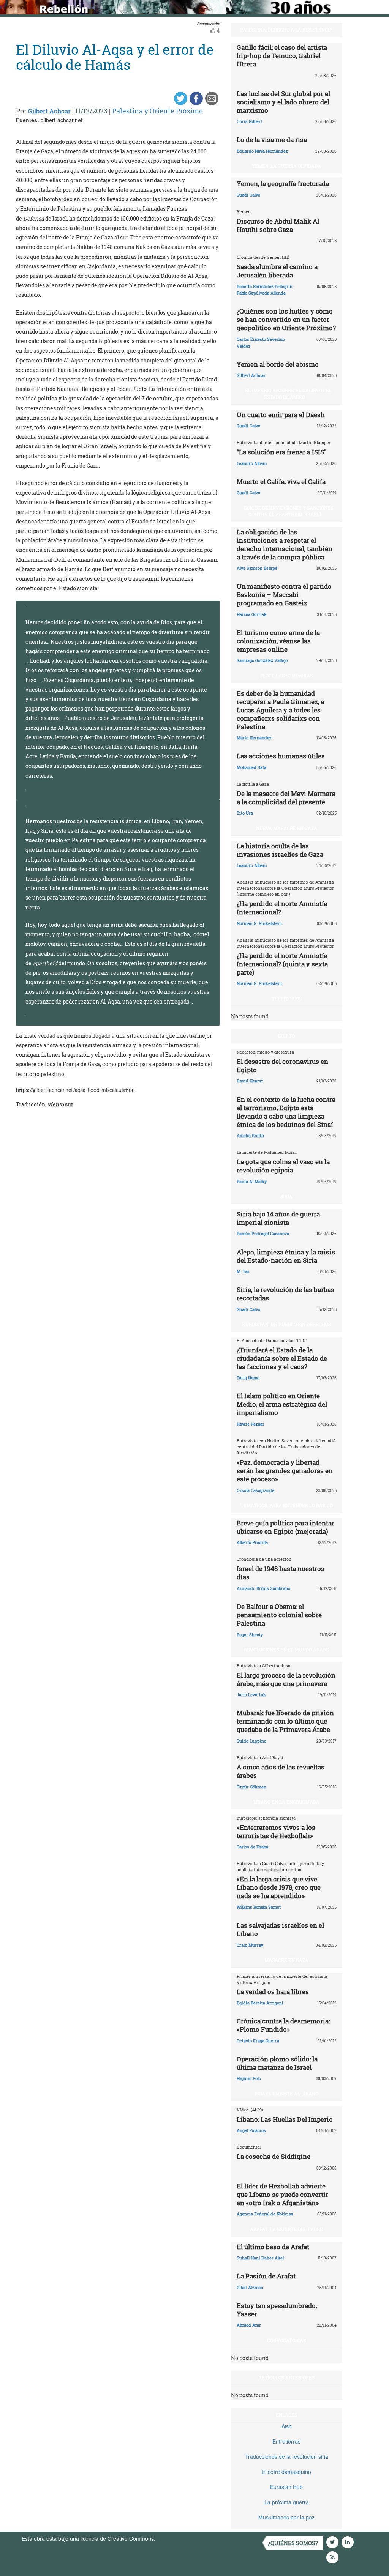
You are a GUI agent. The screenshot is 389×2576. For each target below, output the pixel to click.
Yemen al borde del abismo (278, 364)
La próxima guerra (287, 2502)
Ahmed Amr (249, 2325)
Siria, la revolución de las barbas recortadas (285, 1294)
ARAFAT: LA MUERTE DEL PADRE (286, 2229)
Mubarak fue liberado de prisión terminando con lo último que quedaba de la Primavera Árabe (285, 1721)
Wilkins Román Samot (259, 1907)
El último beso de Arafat (273, 2247)
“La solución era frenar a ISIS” (281, 452)
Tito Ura (245, 813)
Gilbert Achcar (49, 111)
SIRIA (286, 1196)
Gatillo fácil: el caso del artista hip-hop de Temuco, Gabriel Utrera (282, 56)
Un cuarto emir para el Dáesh (281, 415)
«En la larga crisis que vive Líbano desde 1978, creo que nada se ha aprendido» (279, 1887)
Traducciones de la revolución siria (287, 2456)
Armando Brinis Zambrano (263, 1588)
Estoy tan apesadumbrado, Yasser (277, 2310)
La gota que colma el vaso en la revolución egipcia (283, 1166)
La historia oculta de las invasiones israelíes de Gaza (280, 850)
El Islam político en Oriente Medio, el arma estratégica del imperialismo (282, 1404)
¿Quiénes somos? (293, 2543)
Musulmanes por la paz (286, 2517)
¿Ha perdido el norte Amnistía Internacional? (282, 908)
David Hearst (250, 1081)
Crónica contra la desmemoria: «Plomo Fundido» (283, 2025)
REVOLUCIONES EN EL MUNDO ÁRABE (286, 1650)
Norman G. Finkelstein (259, 923)
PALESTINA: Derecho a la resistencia (286, 30)
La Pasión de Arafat (266, 2276)
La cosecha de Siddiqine (274, 2156)
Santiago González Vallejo (262, 660)
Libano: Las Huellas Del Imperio (285, 2119)
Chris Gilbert (249, 121)
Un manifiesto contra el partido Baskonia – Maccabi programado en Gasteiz (284, 595)
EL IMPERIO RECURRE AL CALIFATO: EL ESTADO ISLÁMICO (288, 393)
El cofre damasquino (286, 2472)
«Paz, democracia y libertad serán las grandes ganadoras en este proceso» (285, 1471)
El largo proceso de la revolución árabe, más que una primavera (286, 1679)
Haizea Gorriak (252, 614)
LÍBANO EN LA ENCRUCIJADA (286, 1802)
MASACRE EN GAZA (286, 1960)
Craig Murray (250, 1945)
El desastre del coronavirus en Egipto (282, 1066)
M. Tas (243, 1271)
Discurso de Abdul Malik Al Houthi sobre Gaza (278, 225)
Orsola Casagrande (255, 1490)
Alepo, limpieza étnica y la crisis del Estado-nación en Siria (286, 1256)
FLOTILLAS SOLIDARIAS (286, 676)
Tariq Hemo (248, 1378)
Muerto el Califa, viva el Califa (281, 481)
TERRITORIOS (287, 999)
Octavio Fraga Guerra (258, 2041)
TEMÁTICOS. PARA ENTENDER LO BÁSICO (287, 1505)
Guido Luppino (251, 1741)
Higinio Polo (249, 2078)
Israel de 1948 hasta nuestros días (281, 1573)
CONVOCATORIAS (286, 2340)
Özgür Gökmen (251, 1787)
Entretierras (286, 2441)
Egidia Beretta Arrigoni (260, 2003)
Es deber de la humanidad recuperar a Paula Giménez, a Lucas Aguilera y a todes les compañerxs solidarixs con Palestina (280, 710)
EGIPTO (286, 1036)
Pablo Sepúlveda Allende (261, 293)
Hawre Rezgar (251, 1424)
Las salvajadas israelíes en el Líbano (280, 1929)
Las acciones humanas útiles (281, 756)
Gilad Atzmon (250, 2287)
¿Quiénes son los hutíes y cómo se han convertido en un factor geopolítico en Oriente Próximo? (286, 319)
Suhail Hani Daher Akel (260, 2258)
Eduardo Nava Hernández (262, 151)
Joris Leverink (251, 1694)
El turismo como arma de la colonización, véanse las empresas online (278, 641)
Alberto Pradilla (252, 1542)
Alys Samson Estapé (257, 568)
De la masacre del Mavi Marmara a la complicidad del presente (286, 798)
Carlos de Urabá (252, 1847)
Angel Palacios (251, 2130)
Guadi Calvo (248, 195)
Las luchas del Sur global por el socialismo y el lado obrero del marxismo (283, 102)
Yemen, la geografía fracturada (283, 184)
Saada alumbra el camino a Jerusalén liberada (277, 271)
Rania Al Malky (252, 1181)
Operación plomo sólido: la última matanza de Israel (277, 2063)
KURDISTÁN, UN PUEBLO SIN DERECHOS (286, 1324)
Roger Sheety (250, 1635)
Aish (287, 2426)
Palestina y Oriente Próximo (157, 111)
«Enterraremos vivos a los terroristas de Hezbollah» (276, 1832)
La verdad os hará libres (273, 1992)
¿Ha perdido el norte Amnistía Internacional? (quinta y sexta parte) (282, 964)
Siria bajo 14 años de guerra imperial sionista (278, 1218)
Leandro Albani (252, 463)
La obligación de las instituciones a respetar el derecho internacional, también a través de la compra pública (285, 544)
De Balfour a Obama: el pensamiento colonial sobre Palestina (279, 1615)
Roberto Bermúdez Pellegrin (265, 286)
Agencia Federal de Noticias (265, 2214)
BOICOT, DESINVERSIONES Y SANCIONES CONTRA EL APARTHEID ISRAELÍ (289, 511)
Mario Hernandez (254, 738)
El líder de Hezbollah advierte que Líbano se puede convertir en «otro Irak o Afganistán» (282, 2194)
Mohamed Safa (251, 767)
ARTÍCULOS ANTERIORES (286, 2377)
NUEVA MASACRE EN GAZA (287, 828)
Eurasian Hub (286, 2487)
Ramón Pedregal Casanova (263, 1233)
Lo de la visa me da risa (272, 139)
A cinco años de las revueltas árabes (281, 1771)
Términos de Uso (177, 2538)
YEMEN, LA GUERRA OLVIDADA (286, 166)
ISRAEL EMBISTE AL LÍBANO (287, 2094)
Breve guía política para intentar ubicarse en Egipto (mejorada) (285, 1527)
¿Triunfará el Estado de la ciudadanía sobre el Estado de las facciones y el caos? (282, 1358)
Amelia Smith (250, 1135)
